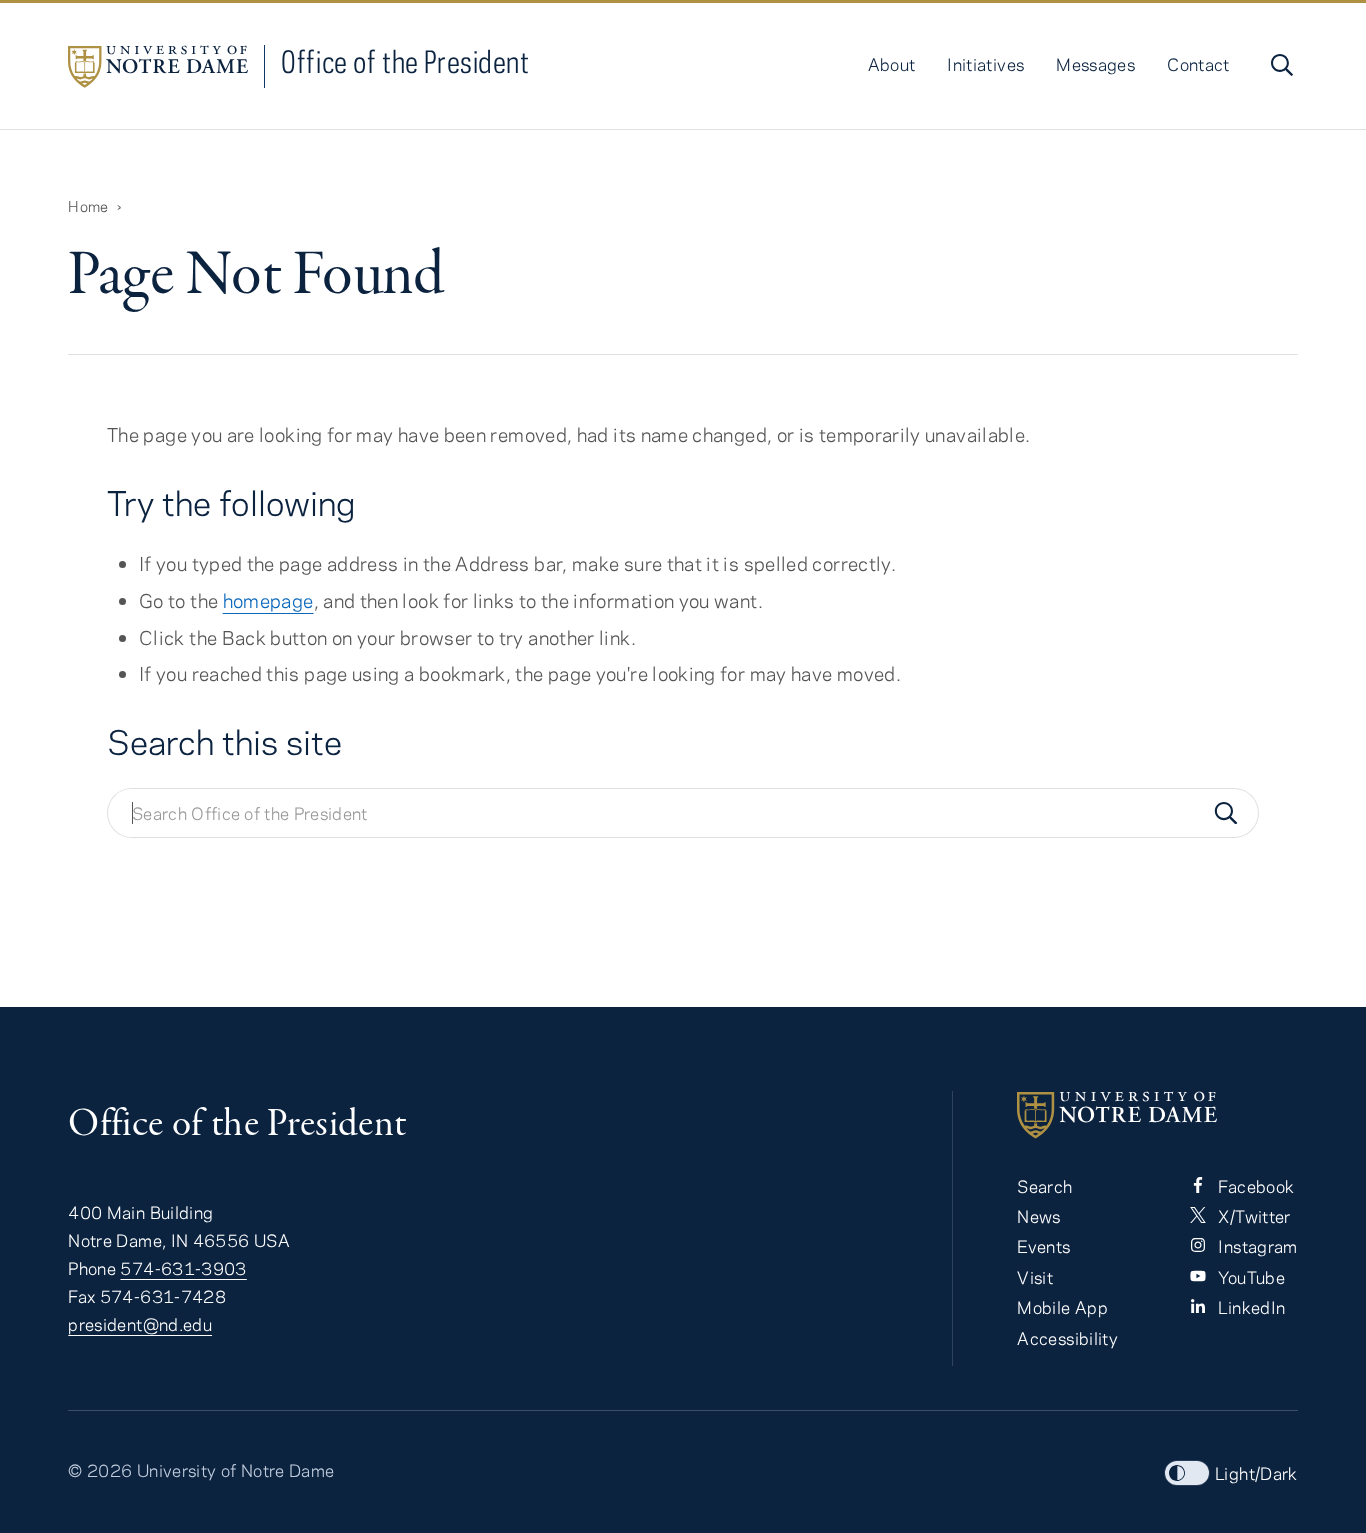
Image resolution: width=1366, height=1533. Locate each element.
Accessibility (1067, 1338)
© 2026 (100, 1470)
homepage (268, 600)
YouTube (1249, 1277)
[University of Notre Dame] (1157, 1115)
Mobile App (1062, 1307)
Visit (1035, 1277)
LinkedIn (1249, 1307)
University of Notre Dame (236, 1470)
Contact (1198, 64)
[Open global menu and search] (1280, 65)
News (1038, 1216)
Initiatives (985, 64)
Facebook (1254, 1186)
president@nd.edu (140, 1324)
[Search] (1226, 813)
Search (1044, 1186)
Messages (1095, 64)
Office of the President (405, 61)
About (892, 64)
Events (1043, 1246)
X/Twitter (1252, 1216)
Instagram (1256, 1246)
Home (88, 206)
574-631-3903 (183, 1268)
